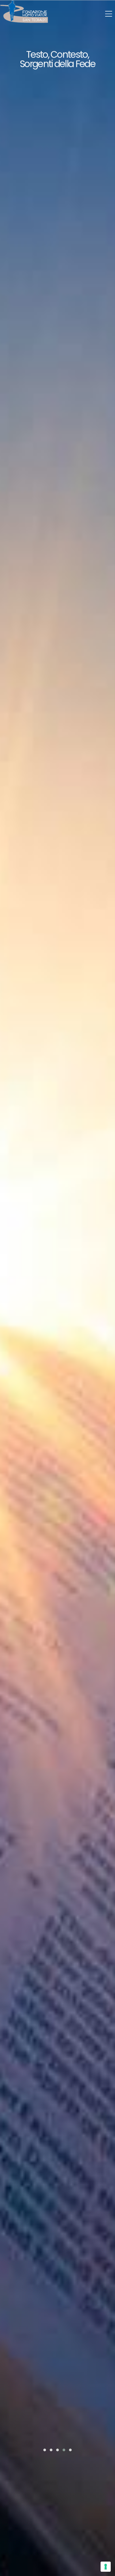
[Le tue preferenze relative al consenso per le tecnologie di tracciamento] (106, 2567)
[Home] (24, 12)
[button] (45, 2450)
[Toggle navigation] (109, 14)
